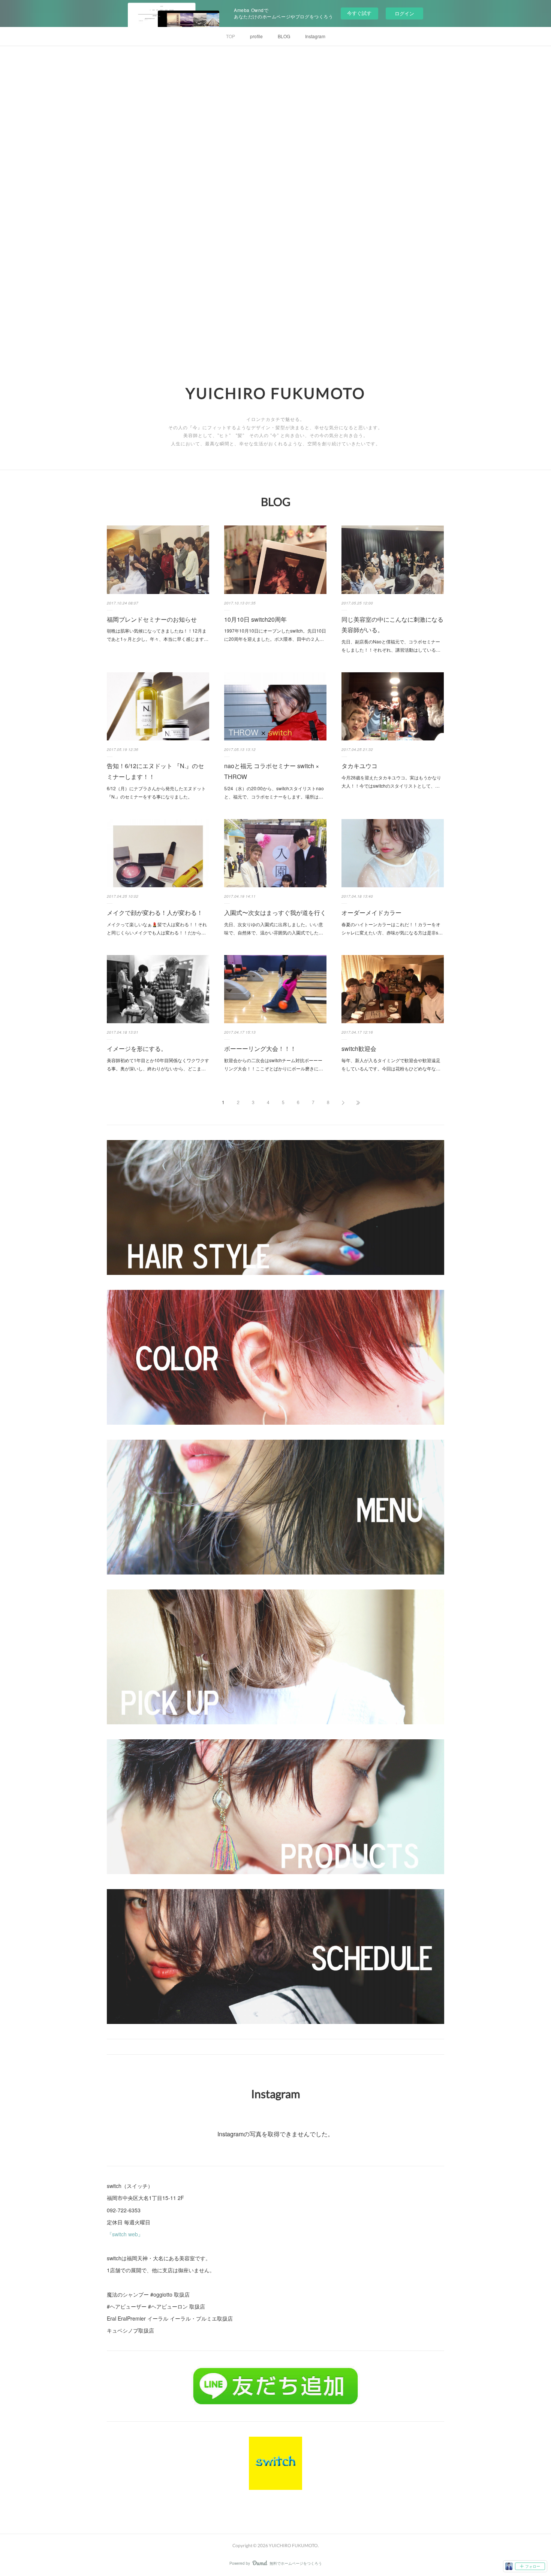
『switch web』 (125, 2234)
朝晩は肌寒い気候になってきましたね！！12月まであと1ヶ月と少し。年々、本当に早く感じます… (158, 635)
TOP (231, 36)
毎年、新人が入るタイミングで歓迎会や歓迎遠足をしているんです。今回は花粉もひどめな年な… (391, 1064)
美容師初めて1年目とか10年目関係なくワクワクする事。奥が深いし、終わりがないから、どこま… (158, 1064)
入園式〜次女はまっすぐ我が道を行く (275, 913)
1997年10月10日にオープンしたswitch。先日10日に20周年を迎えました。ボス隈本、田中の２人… (275, 635)
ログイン (404, 13)
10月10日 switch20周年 (255, 619)
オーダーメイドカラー (371, 913)
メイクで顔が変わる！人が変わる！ (155, 913)
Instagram (315, 36)
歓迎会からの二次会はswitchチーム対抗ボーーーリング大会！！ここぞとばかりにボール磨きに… (274, 1064)
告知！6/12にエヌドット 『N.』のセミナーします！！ (155, 771)
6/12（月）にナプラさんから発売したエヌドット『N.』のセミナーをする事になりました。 (156, 792)
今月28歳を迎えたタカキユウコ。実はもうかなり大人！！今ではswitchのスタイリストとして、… (391, 781)
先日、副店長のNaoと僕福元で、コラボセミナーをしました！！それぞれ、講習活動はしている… (391, 645)
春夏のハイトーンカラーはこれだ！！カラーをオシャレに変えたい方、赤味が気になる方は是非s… (392, 928)
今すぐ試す (359, 13)
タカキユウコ (359, 766)
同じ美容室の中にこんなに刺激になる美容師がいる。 (392, 625)
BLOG (284, 36)
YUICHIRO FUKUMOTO (275, 393)
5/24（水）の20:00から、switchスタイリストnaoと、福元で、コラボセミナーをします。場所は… (274, 792)
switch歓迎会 (359, 1048)
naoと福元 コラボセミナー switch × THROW (272, 771)
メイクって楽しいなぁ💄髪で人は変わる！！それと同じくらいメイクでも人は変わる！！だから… (157, 928)
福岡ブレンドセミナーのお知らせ (152, 619)
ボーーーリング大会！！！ (260, 1048)
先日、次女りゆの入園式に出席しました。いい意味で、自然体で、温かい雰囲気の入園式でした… (274, 928)
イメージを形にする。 (137, 1048)
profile (256, 36)
